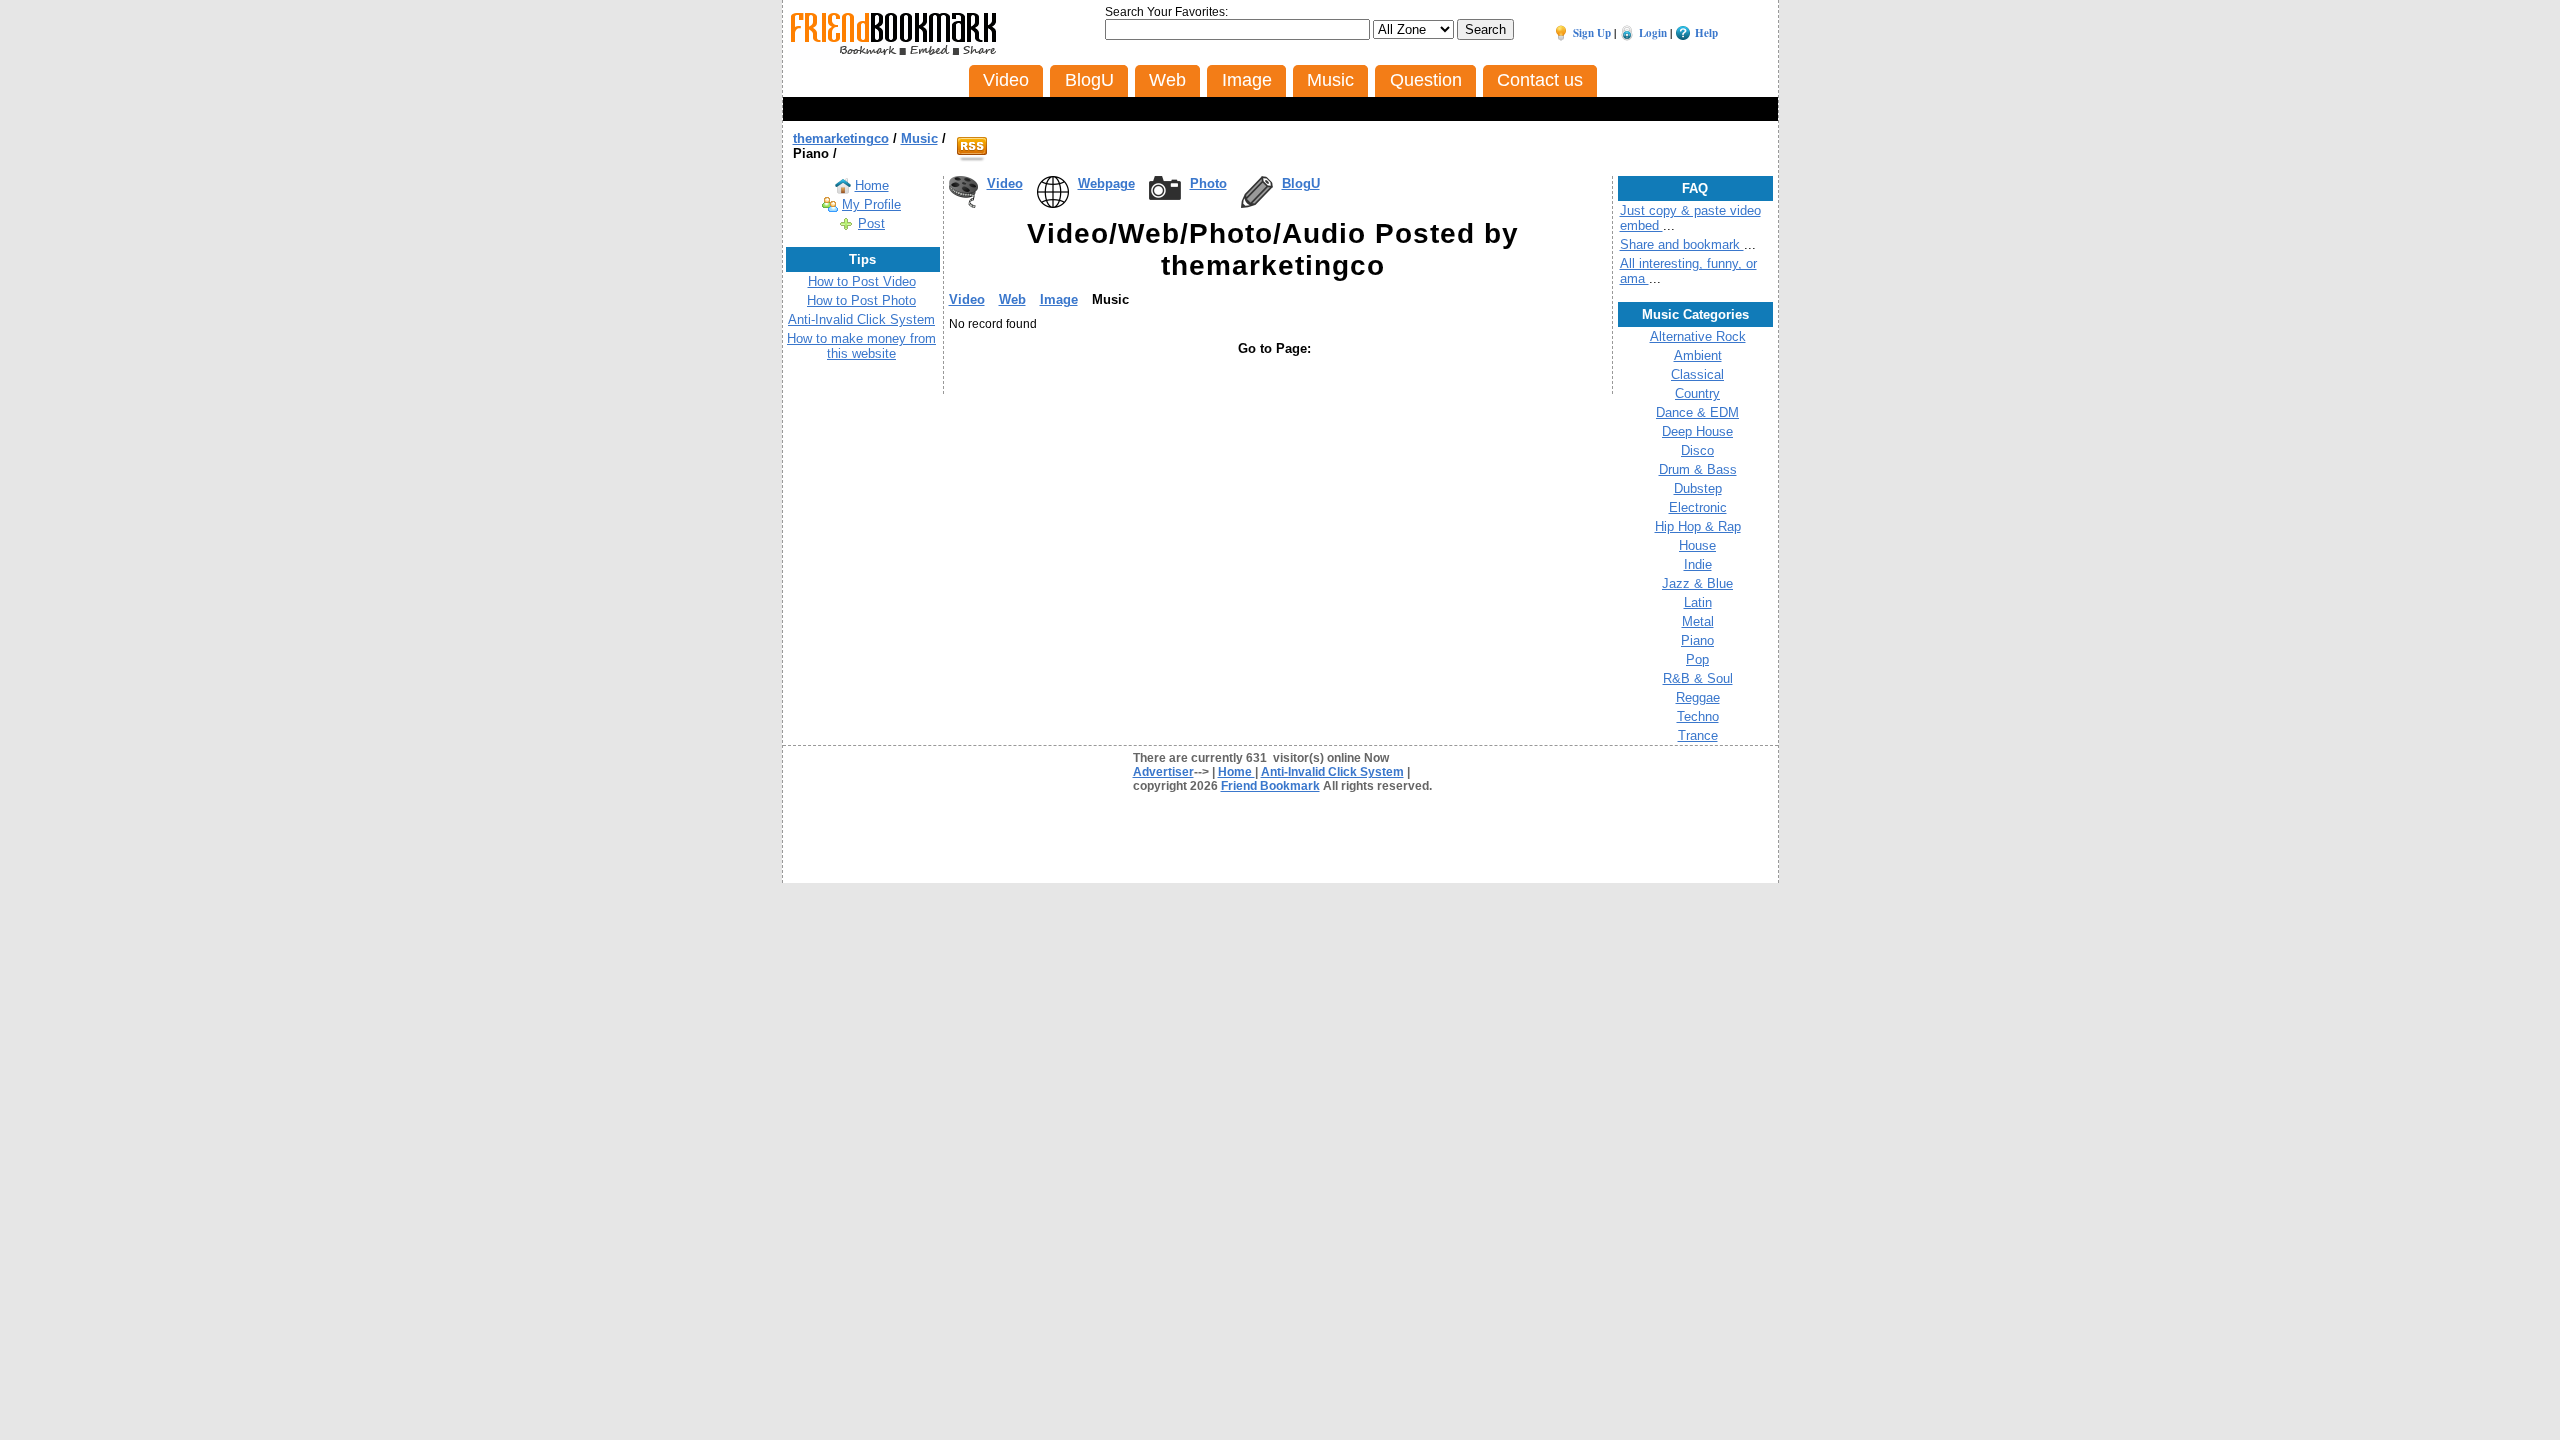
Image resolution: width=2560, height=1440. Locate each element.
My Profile (871, 204)
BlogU (1301, 183)
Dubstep (1698, 488)
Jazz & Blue (1697, 583)
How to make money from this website (861, 346)
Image (1059, 299)
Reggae (1698, 697)
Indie (1698, 564)
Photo (1208, 183)
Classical (1697, 374)
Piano (1697, 640)
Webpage (1106, 183)
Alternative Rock (1698, 336)
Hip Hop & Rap (1698, 526)
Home (872, 185)
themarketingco (841, 138)
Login (1653, 33)
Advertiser (1163, 772)
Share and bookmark (1682, 244)
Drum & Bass (1698, 469)
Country (1697, 393)
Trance (1698, 735)
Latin (1698, 602)
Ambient (1698, 355)
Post (871, 223)
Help (1706, 33)
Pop (1697, 659)
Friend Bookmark (1270, 786)
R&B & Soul (1698, 678)
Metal (1698, 621)
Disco (1697, 450)
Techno (1698, 716)
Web (1012, 299)
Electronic (1698, 507)
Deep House (1697, 431)
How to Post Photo (861, 300)
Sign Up (1592, 33)
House (1697, 545)
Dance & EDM (1697, 412)
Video (1005, 183)
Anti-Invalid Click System (861, 319)
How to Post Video (862, 281)
